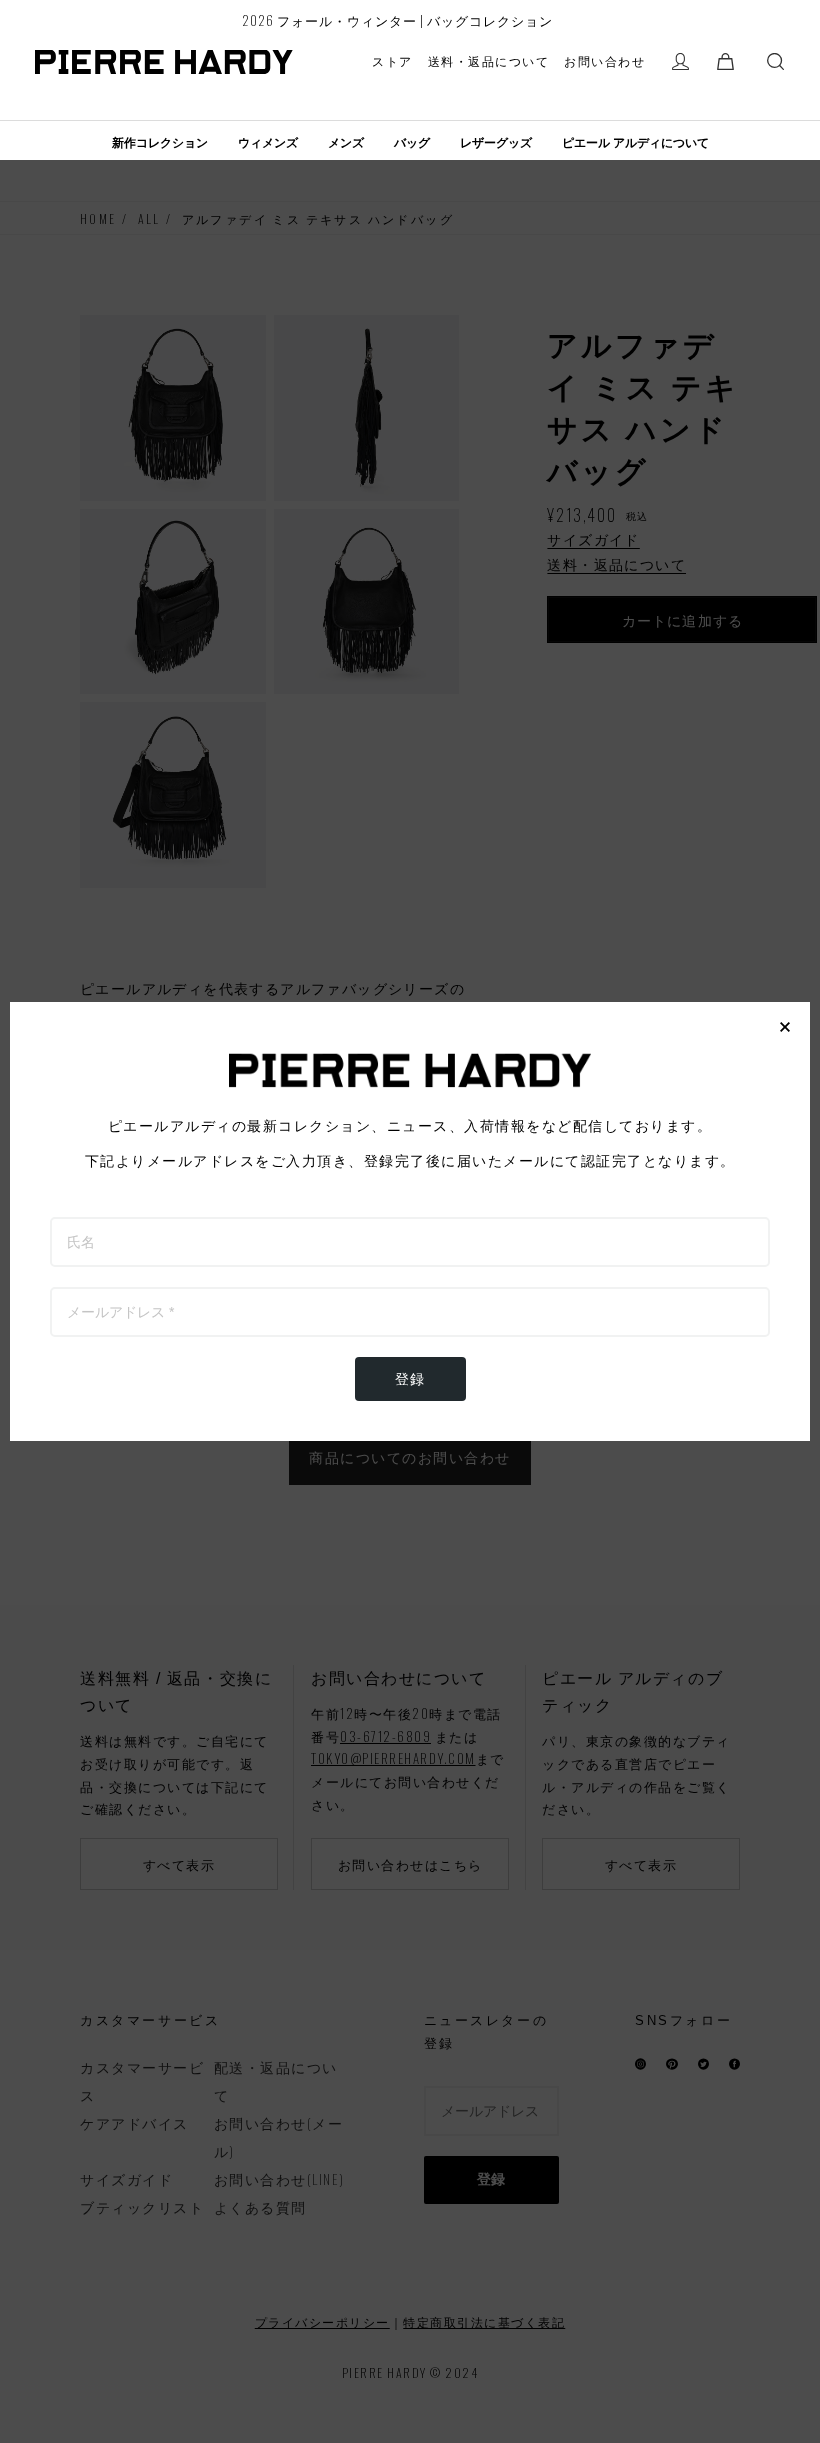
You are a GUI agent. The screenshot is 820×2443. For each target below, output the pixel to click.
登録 (410, 1379)
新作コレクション (160, 143)
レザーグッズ (496, 143)
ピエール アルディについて (635, 143)
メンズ (346, 143)
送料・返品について (489, 60)
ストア (392, 60)
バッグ (412, 143)
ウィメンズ (268, 143)
